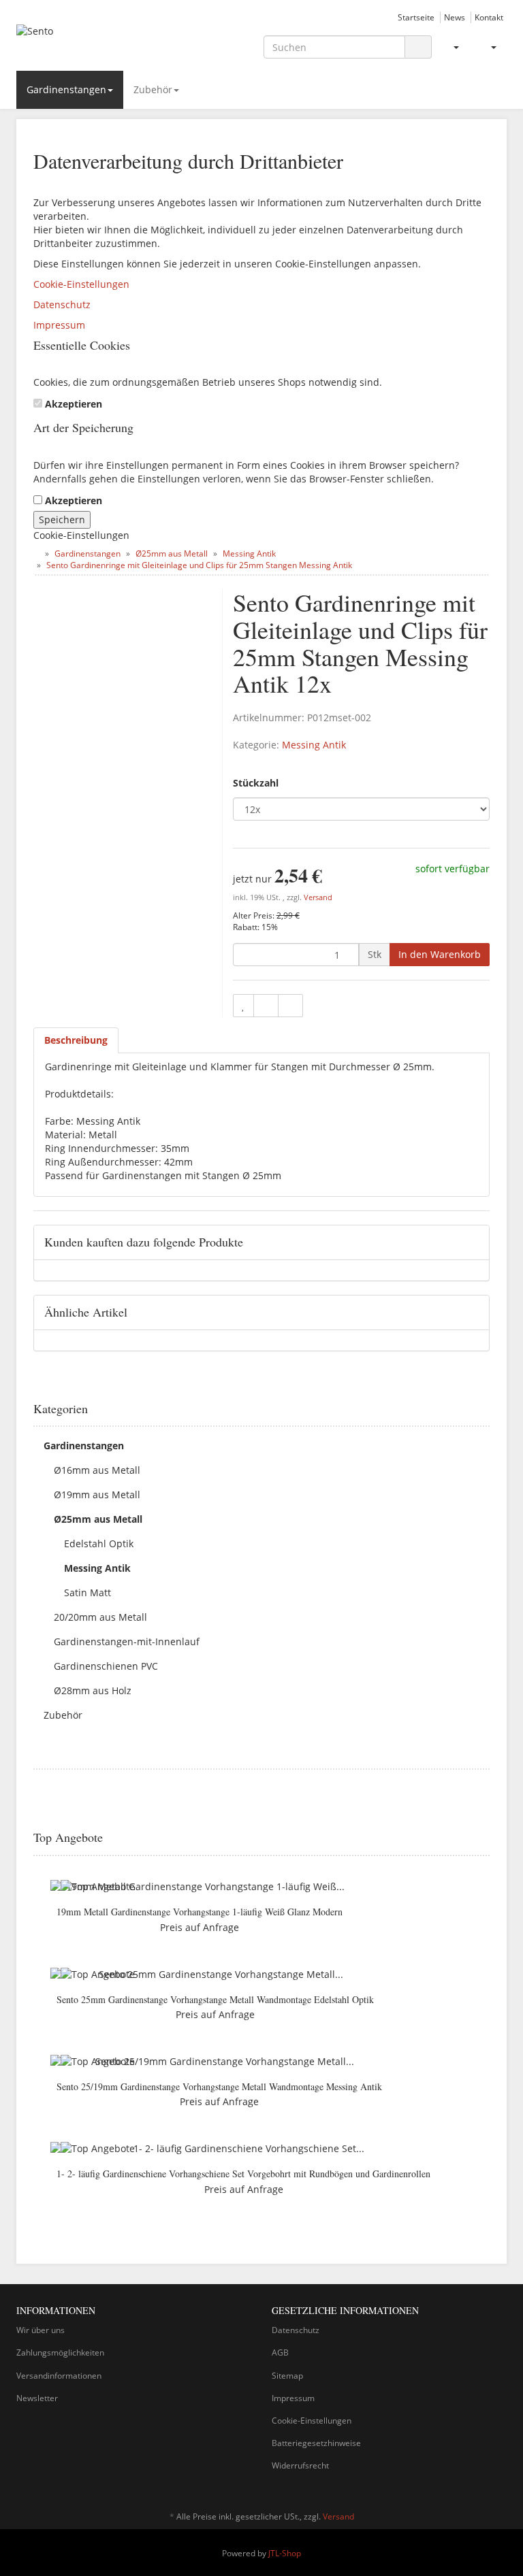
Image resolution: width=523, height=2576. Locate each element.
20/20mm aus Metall (100, 1617)
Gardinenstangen (66, 89)
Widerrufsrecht (300, 2465)
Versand (318, 897)
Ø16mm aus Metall (97, 1470)
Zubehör (153, 89)
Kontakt (489, 17)
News (455, 17)
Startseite (416, 17)
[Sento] (91, 43)
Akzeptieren (74, 404)
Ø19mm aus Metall (97, 1495)
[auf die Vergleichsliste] (266, 1006)
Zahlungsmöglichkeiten (60, 2352)
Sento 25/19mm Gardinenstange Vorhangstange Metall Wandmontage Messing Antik (219, 2086)
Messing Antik (314, 745)
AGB (280, 2352)
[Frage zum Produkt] (290, 1006)
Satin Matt (88, 1592)
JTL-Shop (285, 2553)
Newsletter (37, 2398)
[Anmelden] (450, 47)
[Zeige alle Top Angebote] (485, 1838)
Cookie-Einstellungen (81, 284)
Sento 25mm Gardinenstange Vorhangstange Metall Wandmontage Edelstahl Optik (215, 1999)
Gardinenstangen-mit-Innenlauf (127, 1641)
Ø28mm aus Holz (93, 1690)
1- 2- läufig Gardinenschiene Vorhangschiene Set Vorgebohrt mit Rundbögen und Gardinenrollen (243, 2174)
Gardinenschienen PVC (106, 1666)
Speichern (62, 519)
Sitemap (287, 2376)
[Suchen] (418, 47)
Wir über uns (41, 2330)
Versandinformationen (59, 2376)
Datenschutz (62, 304)
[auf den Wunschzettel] (243, 1006)
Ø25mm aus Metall (98, 1519)
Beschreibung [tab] (76, 1040)
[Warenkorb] (488, 47)
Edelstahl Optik (99, 1543)
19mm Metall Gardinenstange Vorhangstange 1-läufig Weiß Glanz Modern (200, 1912)
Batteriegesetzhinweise (316, 2443)
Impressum (59, 325)
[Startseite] (36, 554)
